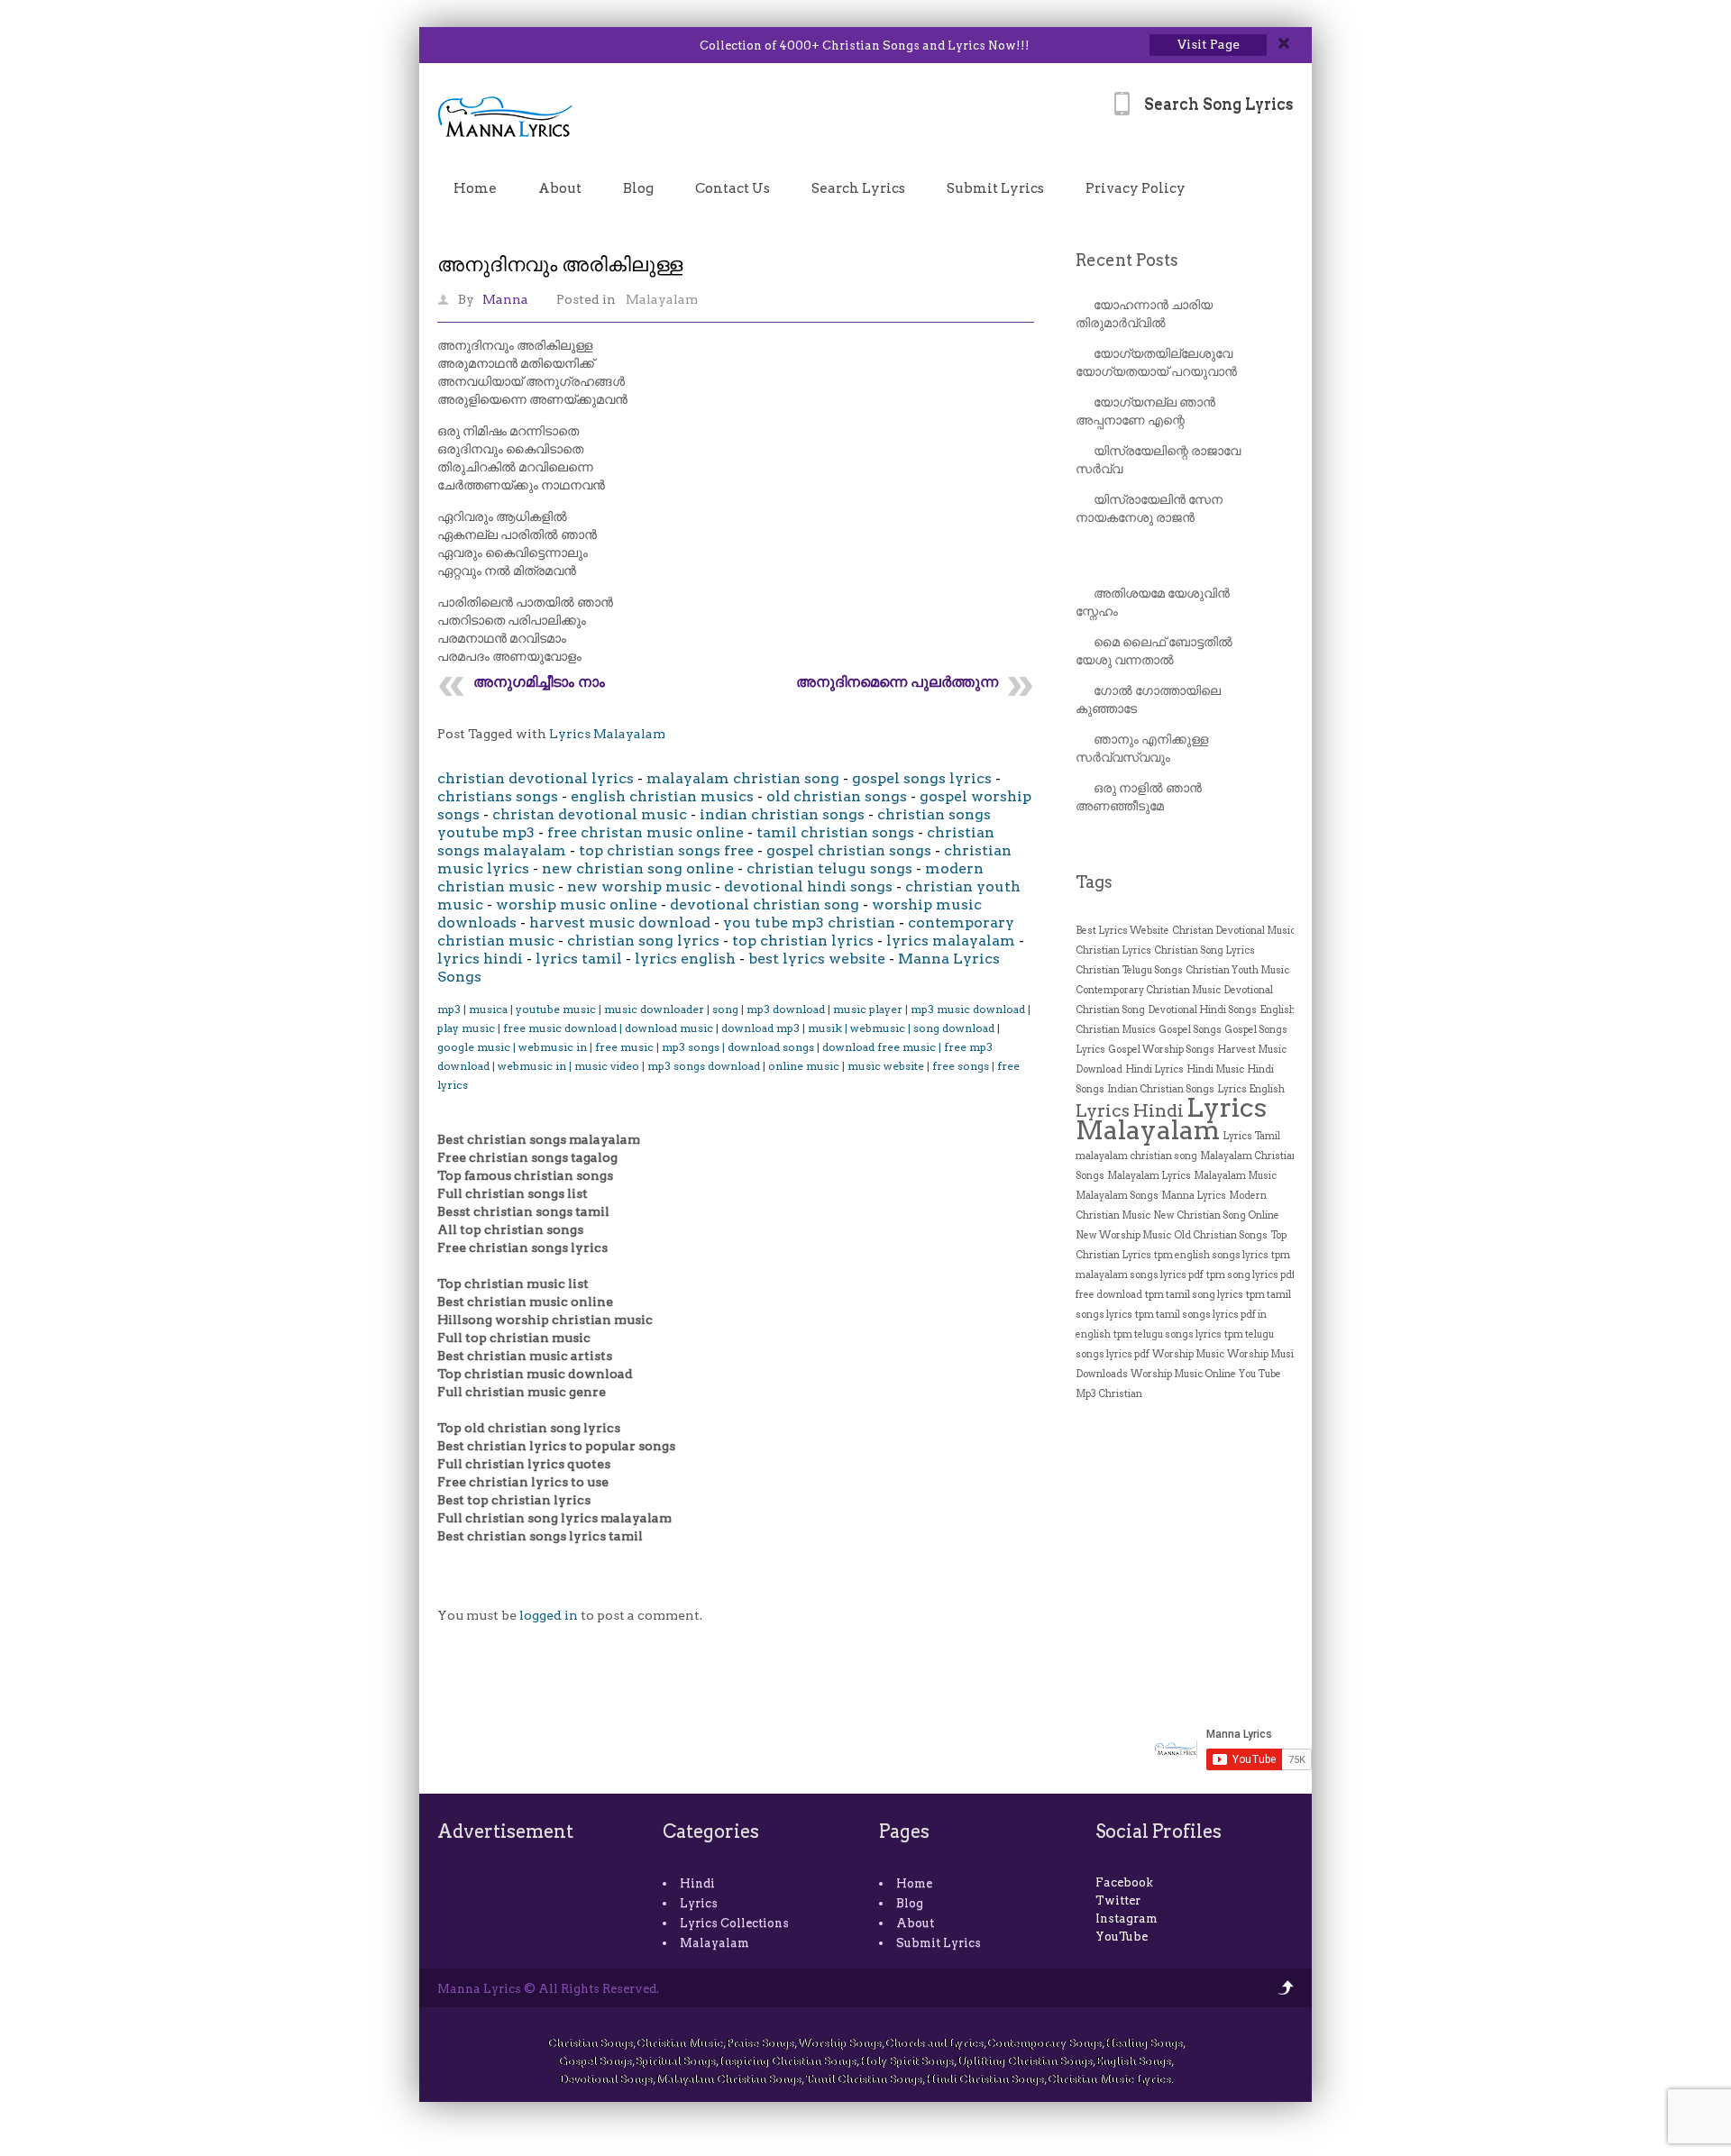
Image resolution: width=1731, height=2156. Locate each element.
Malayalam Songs (1117, 1196)
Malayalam (662, 299)
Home (475, 188)
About (560, 188)
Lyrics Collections (734, 1923)
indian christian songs (782, 814)
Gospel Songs (1190, 1030)
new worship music (639, 886)
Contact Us (733, 188)
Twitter (1118, 1900)
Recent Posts (1127, 260)
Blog (638, 188)
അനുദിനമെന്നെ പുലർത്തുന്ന (897, 682)
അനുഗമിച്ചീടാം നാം (539, 682)
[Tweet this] (442, 46)
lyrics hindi (480, 959)
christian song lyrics (643, 941)
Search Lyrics (858, 188)
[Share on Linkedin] (489, 46)
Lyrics (699, 1903)
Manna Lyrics (1194, 1196)
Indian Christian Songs (1161, 1089)
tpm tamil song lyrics (1194, 1295)
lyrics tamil (579, 959)
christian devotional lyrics (536, 778)
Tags (1094, 882)
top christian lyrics (803, 941)
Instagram (1127, 1918)
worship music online (577, 904)
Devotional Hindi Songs (1202, 1010)
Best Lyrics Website (1122, 931)
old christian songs (837, 796)
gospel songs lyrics (922, 778)
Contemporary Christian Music (1148, 990)
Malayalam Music (1235, 1176)
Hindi (697, 1883)
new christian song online (638, 868)
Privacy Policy (1136, 188)
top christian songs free (666, 850)
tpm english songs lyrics (1211, 1255)
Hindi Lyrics (1154, 1069)
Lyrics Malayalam (607, 734)
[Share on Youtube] (513, 46)
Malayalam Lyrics (1149, 1176)
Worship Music (1188, 1354)
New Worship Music (1123, 1235)
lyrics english (685, 959)
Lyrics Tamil (1251, 1136)
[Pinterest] (536, 46)
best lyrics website (817, 959)
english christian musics (662, 796)
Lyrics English (1251, 1089)
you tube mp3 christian (809, 923)
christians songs (498, 796)
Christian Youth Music (1237, 970)
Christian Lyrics (1113, 950)
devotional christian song (765, 904)
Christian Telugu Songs (1129, 970)
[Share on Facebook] (466, 46)
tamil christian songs (835, 832)
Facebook (1124, 1882)
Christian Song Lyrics (1204, 950)
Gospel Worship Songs (1161, 1050)
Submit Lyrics (995, 188)
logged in (549, 1615)
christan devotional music (590, 814)
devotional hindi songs (808, 886)
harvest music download (620, 923)
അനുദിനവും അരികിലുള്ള (560, 264)
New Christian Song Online (1216, 1215)
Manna (505, 299)
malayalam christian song (743, 778)
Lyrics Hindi (1130, 1110)
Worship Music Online (1183, 1374)
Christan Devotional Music (1234, 931)
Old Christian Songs (1221, 1235)
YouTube (1122, 1937)
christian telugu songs (829, 868)
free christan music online (646, 832)
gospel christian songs (849, 850)
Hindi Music (1215, 1069)
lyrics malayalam (951, 941)
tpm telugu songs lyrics (1168, 1334)
